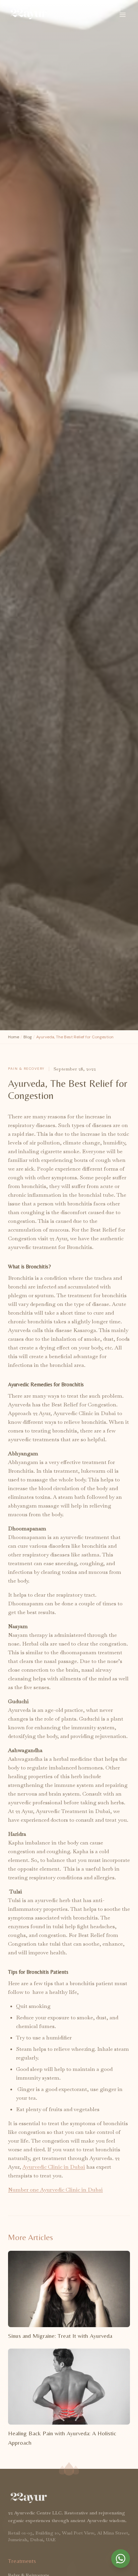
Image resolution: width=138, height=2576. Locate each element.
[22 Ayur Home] (28, 15)
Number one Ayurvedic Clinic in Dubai (55, 2190)
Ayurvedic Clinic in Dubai (54, 2167)
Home (14, 1037)
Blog (28, 1037)
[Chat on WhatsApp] (121, 2559)
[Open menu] (123, 15)
